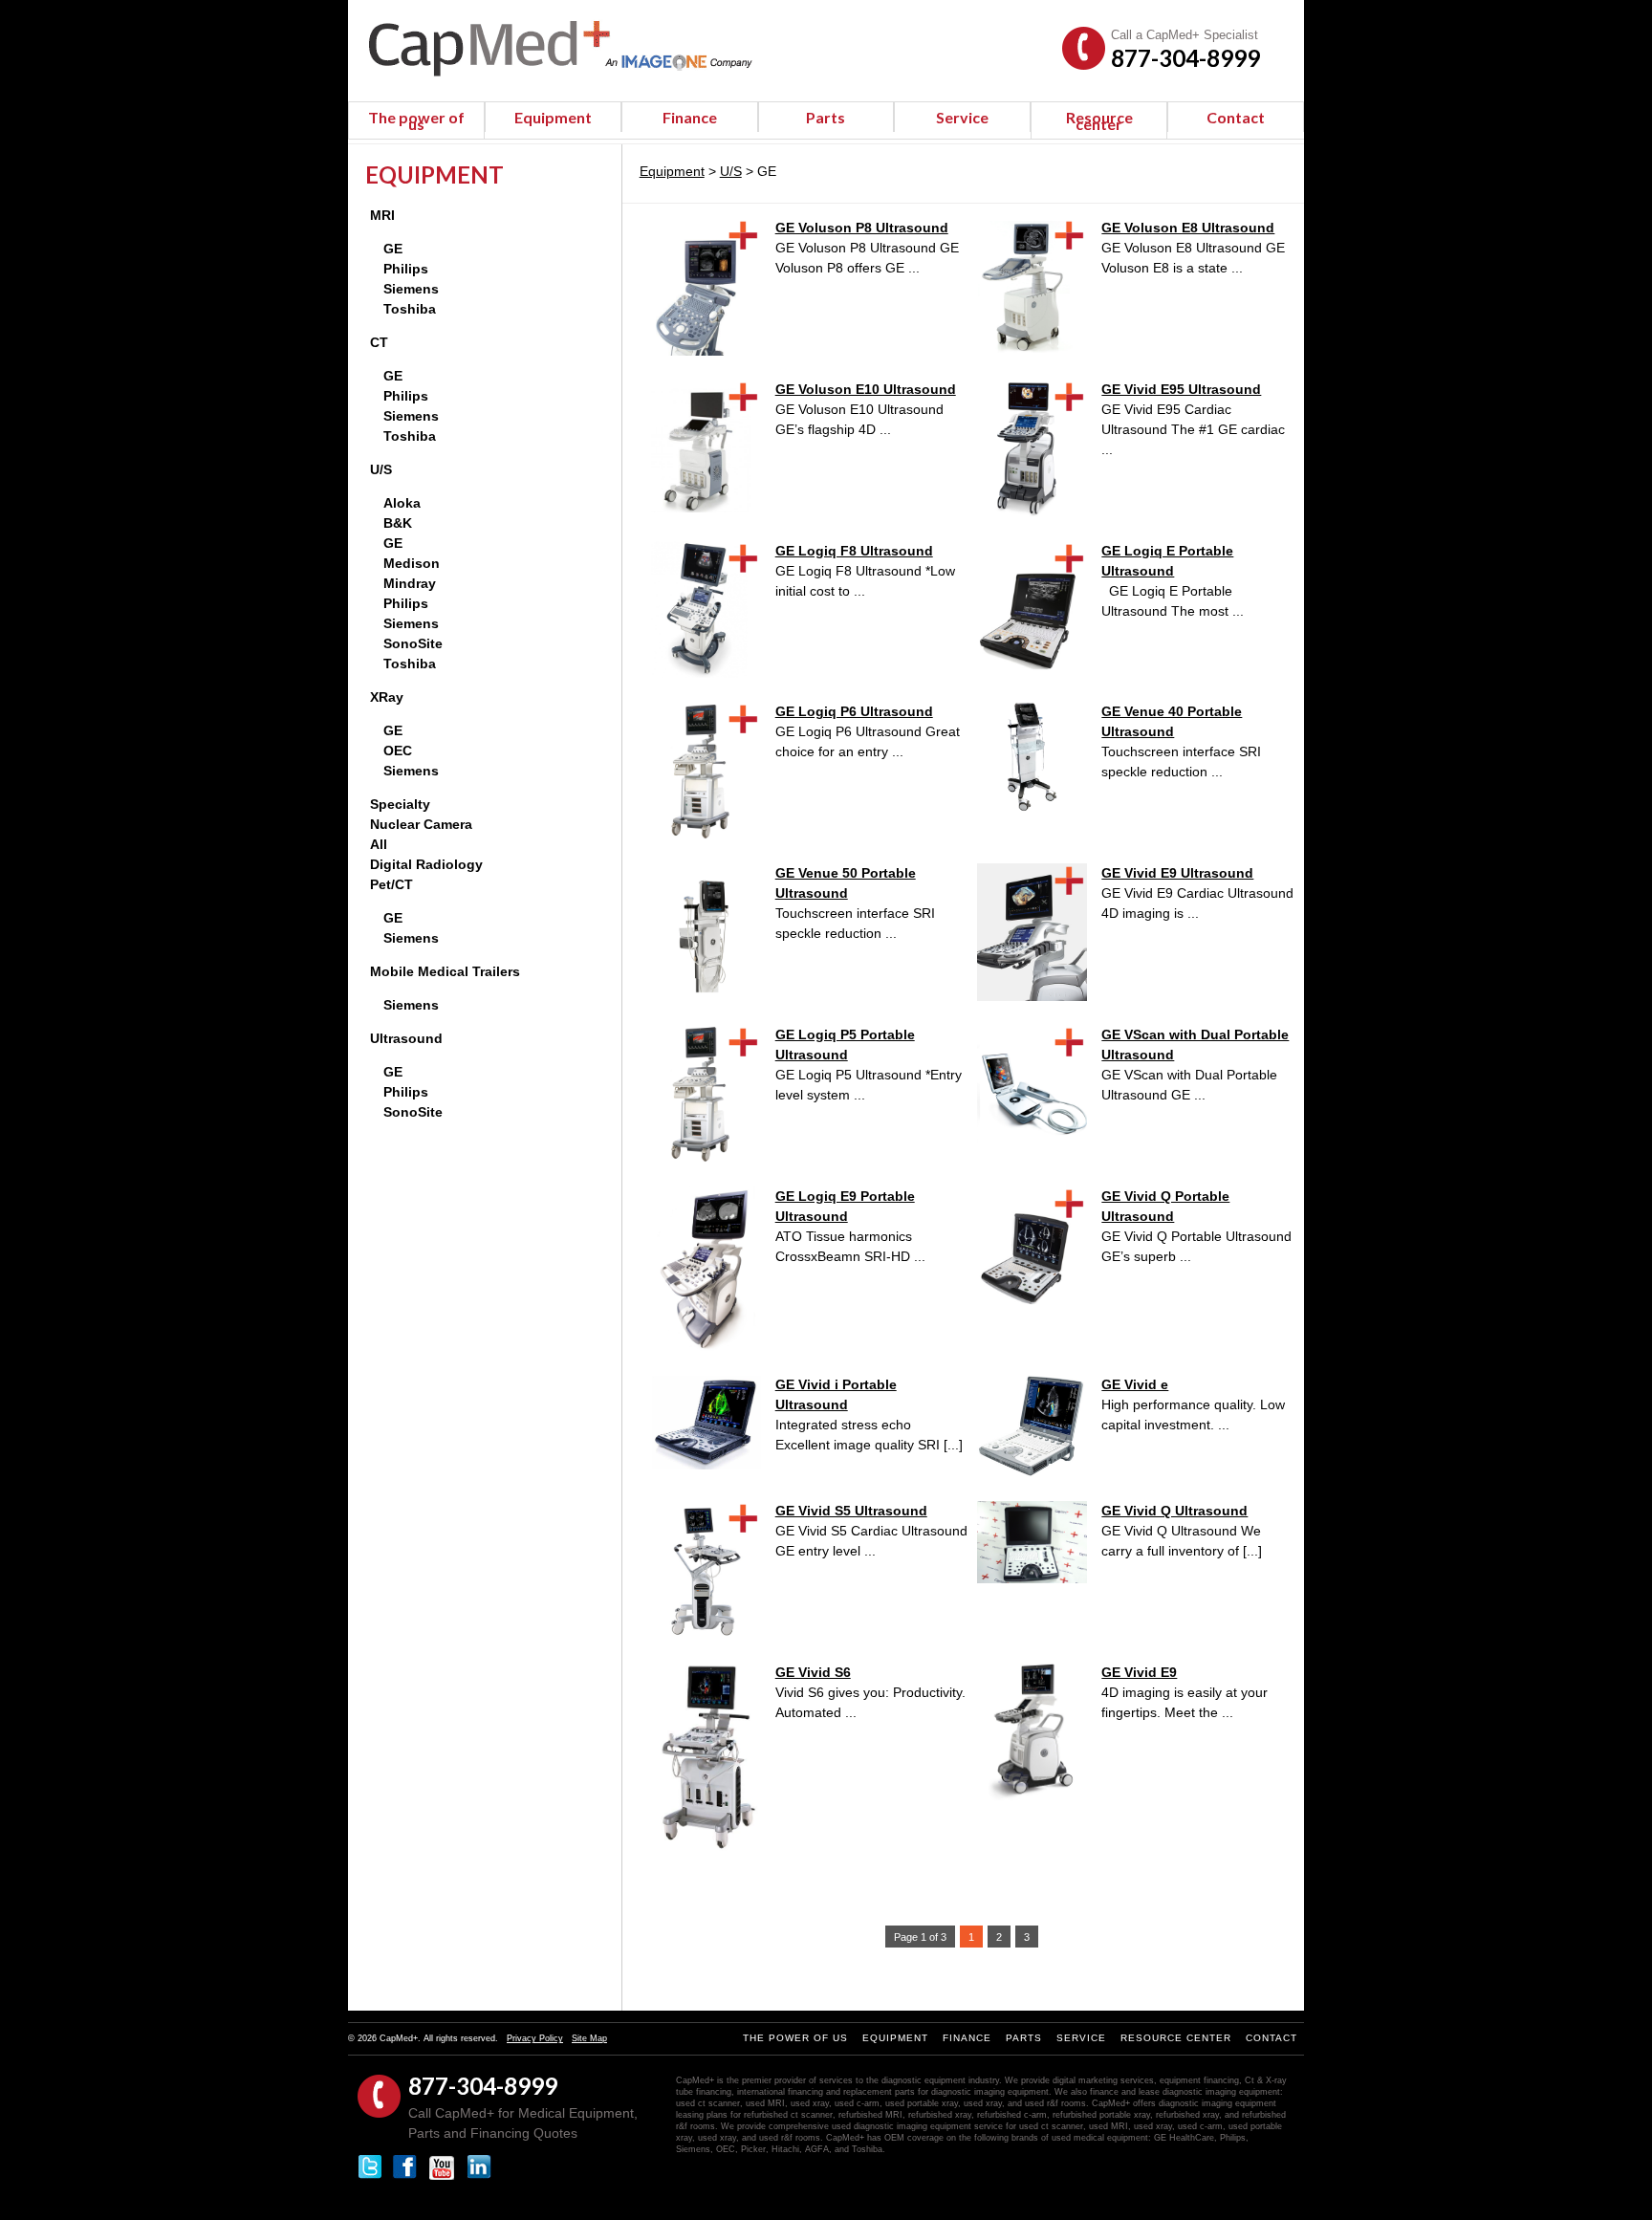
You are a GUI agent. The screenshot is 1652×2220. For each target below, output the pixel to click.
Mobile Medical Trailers (445, 971)
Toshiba (410, 309)
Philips (406, 269)
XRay (387, 697)
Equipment (553, 117)
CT (379, 342)
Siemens (411, 289)
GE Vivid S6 (813, 1672)
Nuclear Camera (421, 824)
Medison (412, 563)
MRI (382, 215)
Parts (826, 117)
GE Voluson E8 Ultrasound (1188, 228)
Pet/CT (391, 884)
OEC (398, 751)
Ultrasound (406, 1038)
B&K (398, 523)
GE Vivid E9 (1139, 1672)
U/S (381, 469)
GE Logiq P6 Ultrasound (854, 711)
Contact (1236, 117)
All (379, 844)
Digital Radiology (426, 864)
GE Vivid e (1135, 1384)
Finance (690, 117)
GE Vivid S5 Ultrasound (851, 1511)
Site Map (589, 2038)
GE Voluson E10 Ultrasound (866, 389)
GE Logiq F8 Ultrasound (854, 551)
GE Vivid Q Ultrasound (1174, 1511)
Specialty (400, 804)
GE (393, 249)
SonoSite (413, 643)
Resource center (1099, 120)
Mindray (410, 583)
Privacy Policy (535, 2038)
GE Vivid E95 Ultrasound (1181, 389)
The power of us (416, 120)
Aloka (402, 503)
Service (962, 117)
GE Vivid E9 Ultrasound (1177, 873)
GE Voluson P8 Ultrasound (862, 228)
